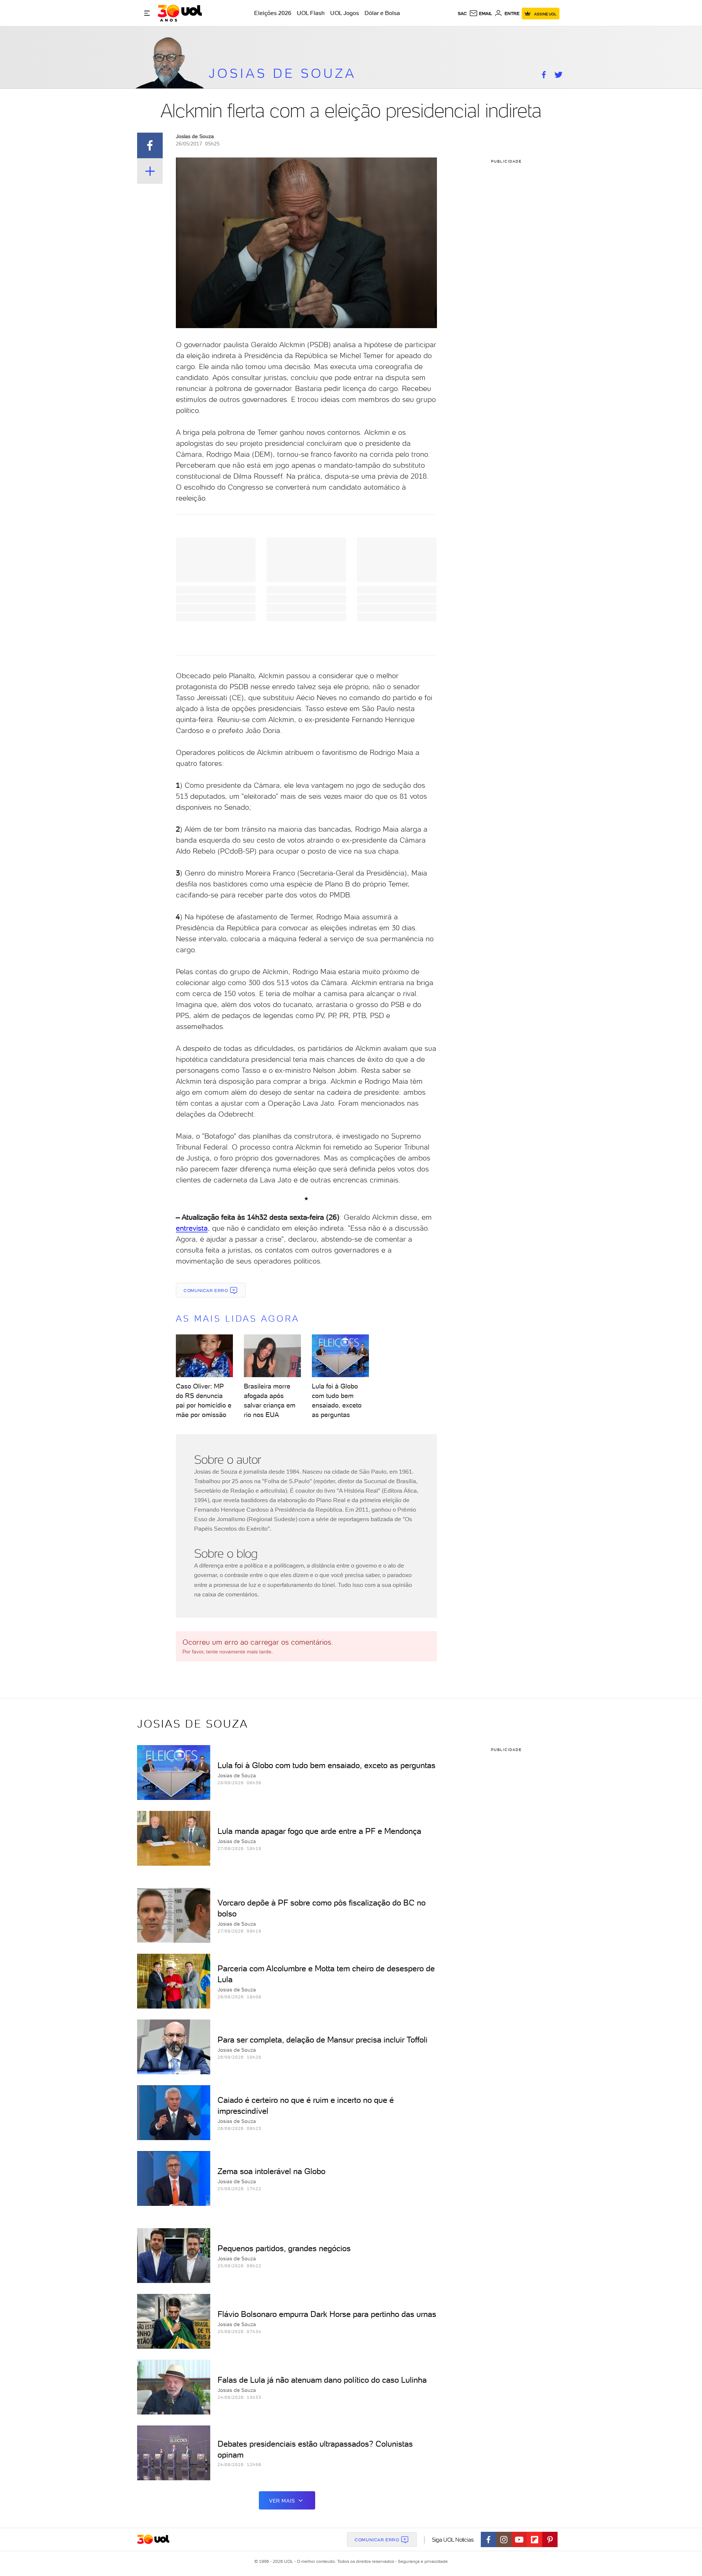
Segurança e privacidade (422, 2561)
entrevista (192, 1228)
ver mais (282, 2501)
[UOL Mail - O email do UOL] (481, 14)
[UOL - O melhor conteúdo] (180, 13)
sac (462, 14)
